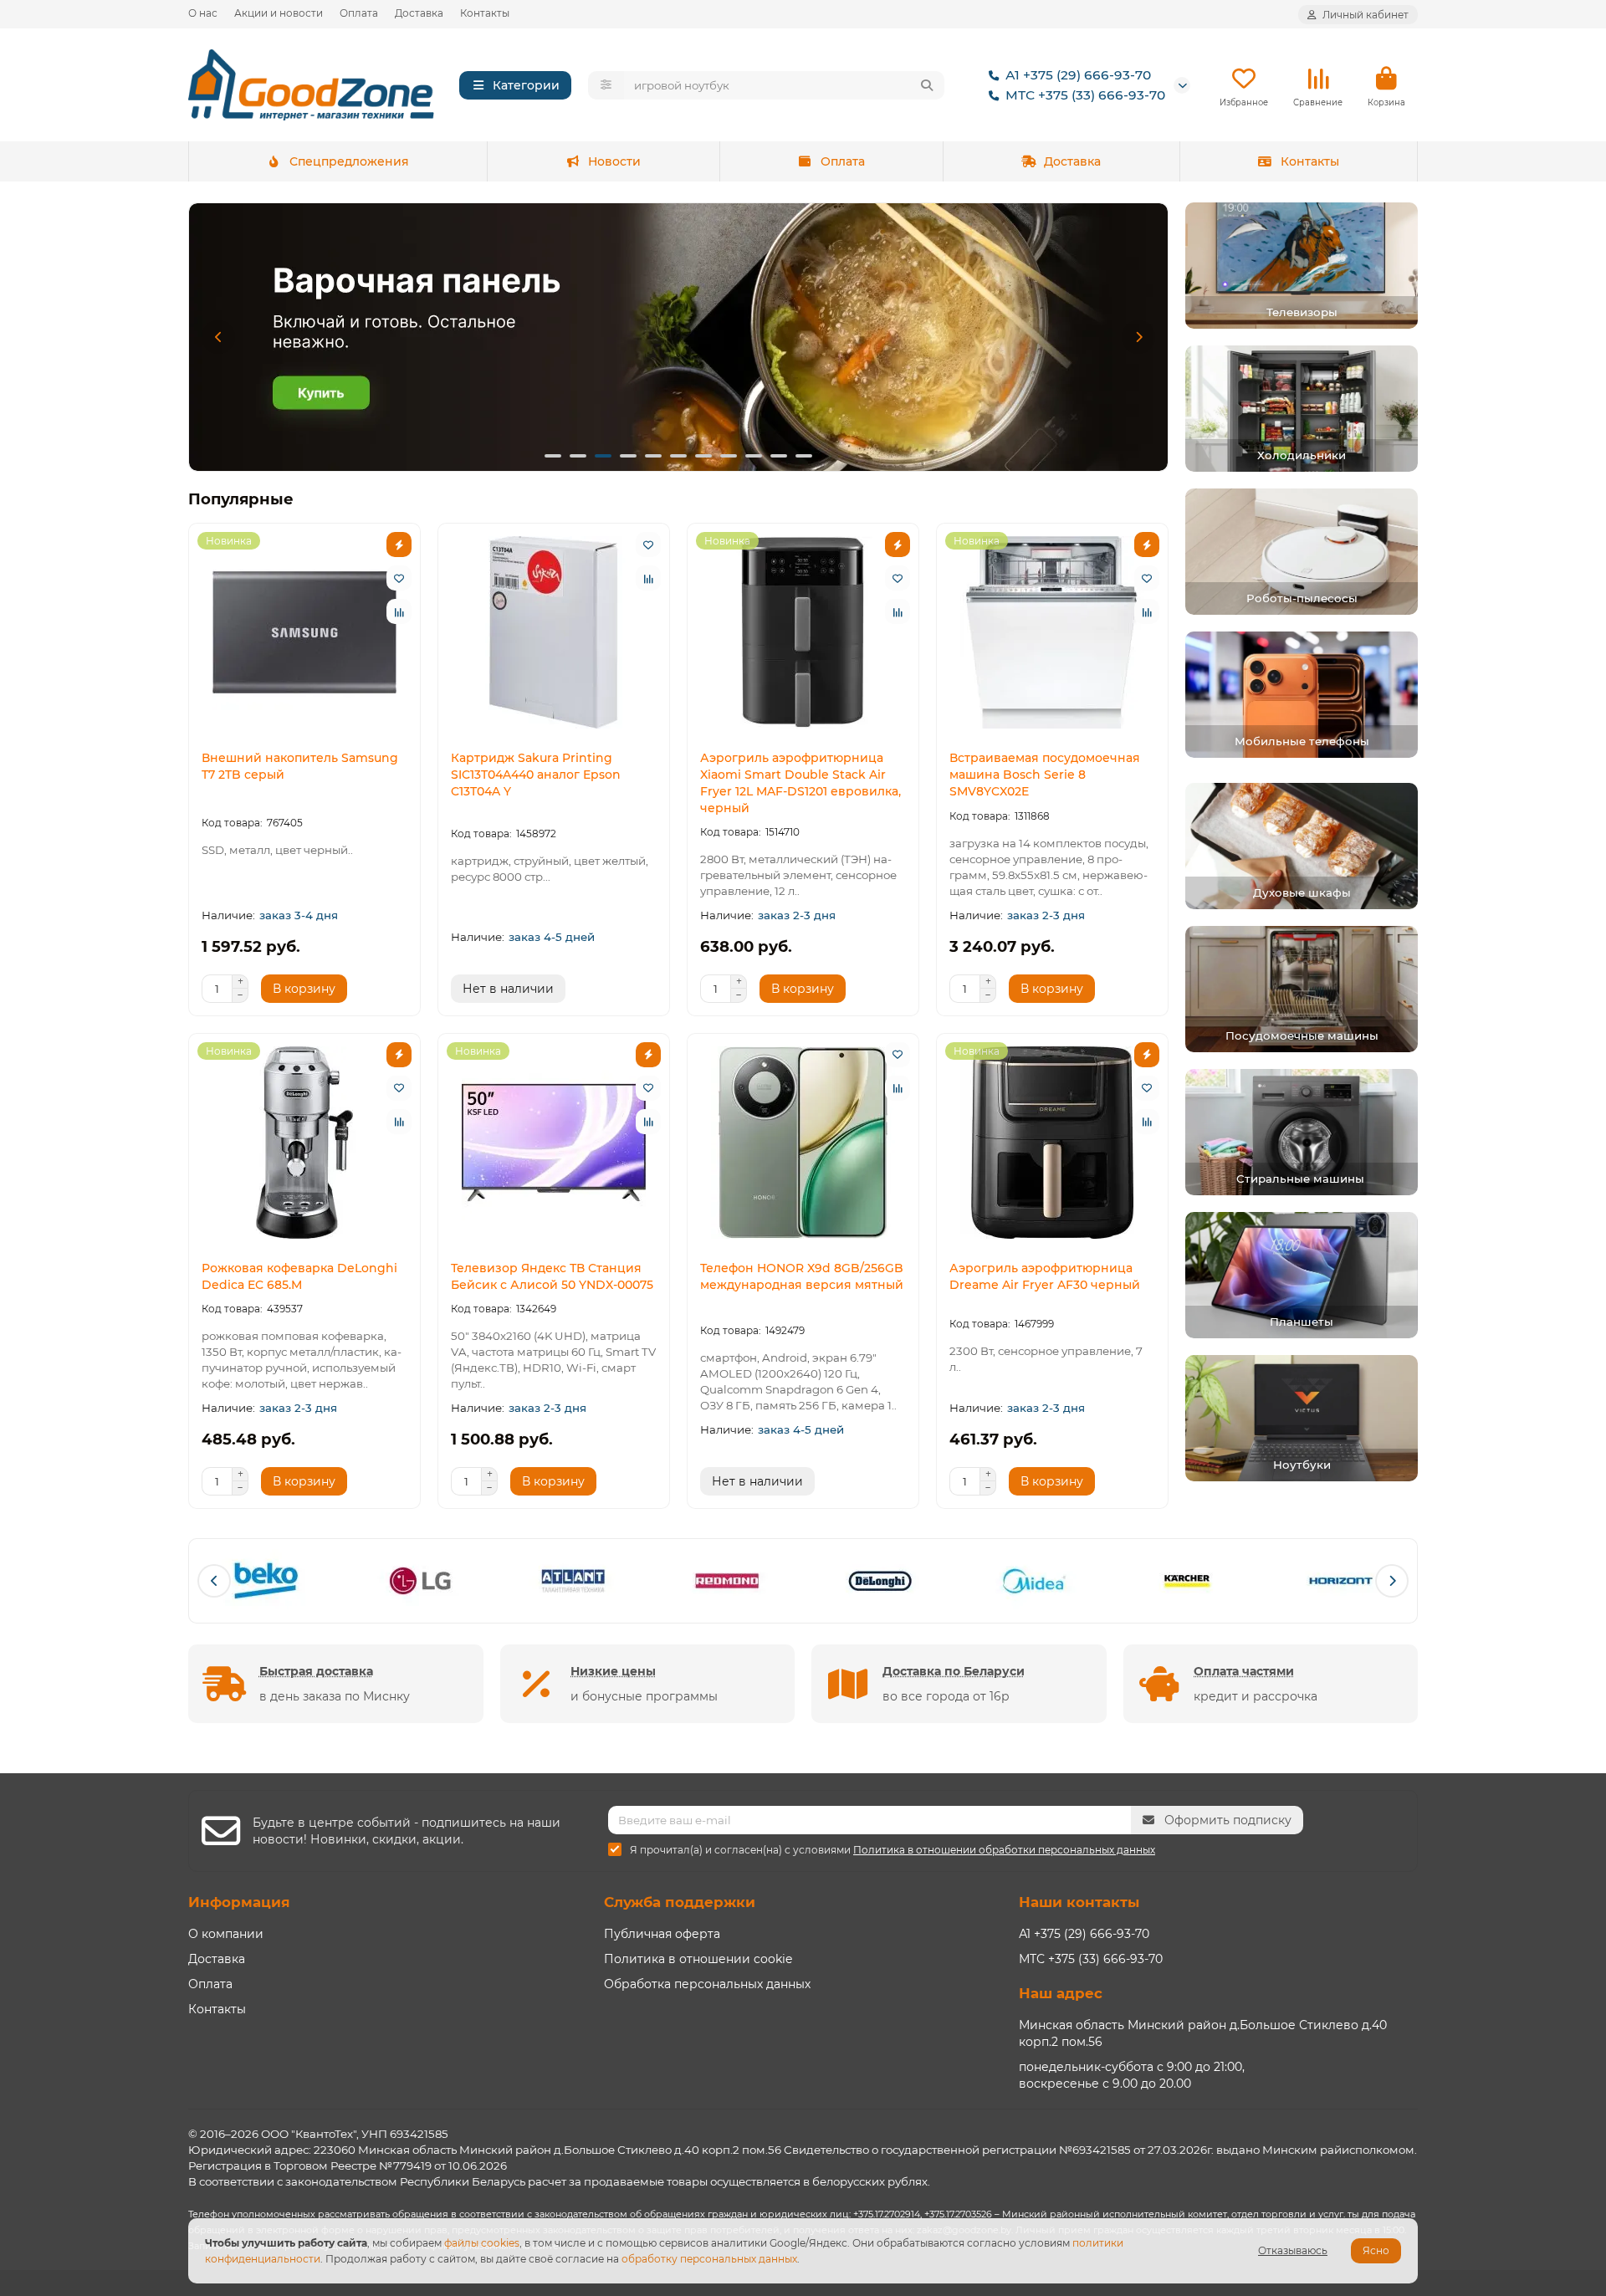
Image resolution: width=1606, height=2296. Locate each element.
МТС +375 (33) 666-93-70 (1085, 95)
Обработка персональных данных (707, 1984)
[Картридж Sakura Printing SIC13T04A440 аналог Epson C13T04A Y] (554, 632)
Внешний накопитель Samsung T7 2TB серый (300, 766)
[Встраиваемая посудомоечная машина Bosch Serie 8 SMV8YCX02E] (1052, 632)
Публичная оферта (662, 1934)
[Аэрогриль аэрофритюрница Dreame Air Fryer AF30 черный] (1052, 1143)
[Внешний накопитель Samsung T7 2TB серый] (304, 632)
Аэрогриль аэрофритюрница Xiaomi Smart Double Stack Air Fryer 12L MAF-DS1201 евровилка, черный (800, 783)
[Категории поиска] (606, 85)
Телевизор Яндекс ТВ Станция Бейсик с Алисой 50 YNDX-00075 (552, 1276)
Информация (239, 1902)
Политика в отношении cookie (698, 1959)
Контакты (485, 13)
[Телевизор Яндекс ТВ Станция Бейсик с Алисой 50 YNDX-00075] (554, 1143)
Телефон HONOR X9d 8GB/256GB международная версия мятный (802, 1276)
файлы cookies (482, 2243)
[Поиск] (927, 85)
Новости (614, 161)
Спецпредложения (349, 161)
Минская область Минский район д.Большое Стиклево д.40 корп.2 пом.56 (1203, 2033)
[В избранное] (399, 578)
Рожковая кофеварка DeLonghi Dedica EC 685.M (299, 1276)
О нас (203, 13)
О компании (226, 1934)
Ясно (1376, 2250)
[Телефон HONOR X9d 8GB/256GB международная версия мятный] (803, 1143)
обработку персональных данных (709, 2259)
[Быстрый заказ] (399, 545)
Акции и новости (279, 13)
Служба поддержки (680, 1902)
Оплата (359, 13)
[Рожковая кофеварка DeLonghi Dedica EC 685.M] (304, 1143)
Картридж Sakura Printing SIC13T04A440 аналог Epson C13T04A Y (536, 775)
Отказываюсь (1293, 2250)
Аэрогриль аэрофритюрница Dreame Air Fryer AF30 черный (1045, 1276)
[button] (218, 337)
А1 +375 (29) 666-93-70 (1078, 75)
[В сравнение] (399, 611)
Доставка (419, 13)
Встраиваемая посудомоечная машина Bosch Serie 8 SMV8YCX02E (1045, 775)
